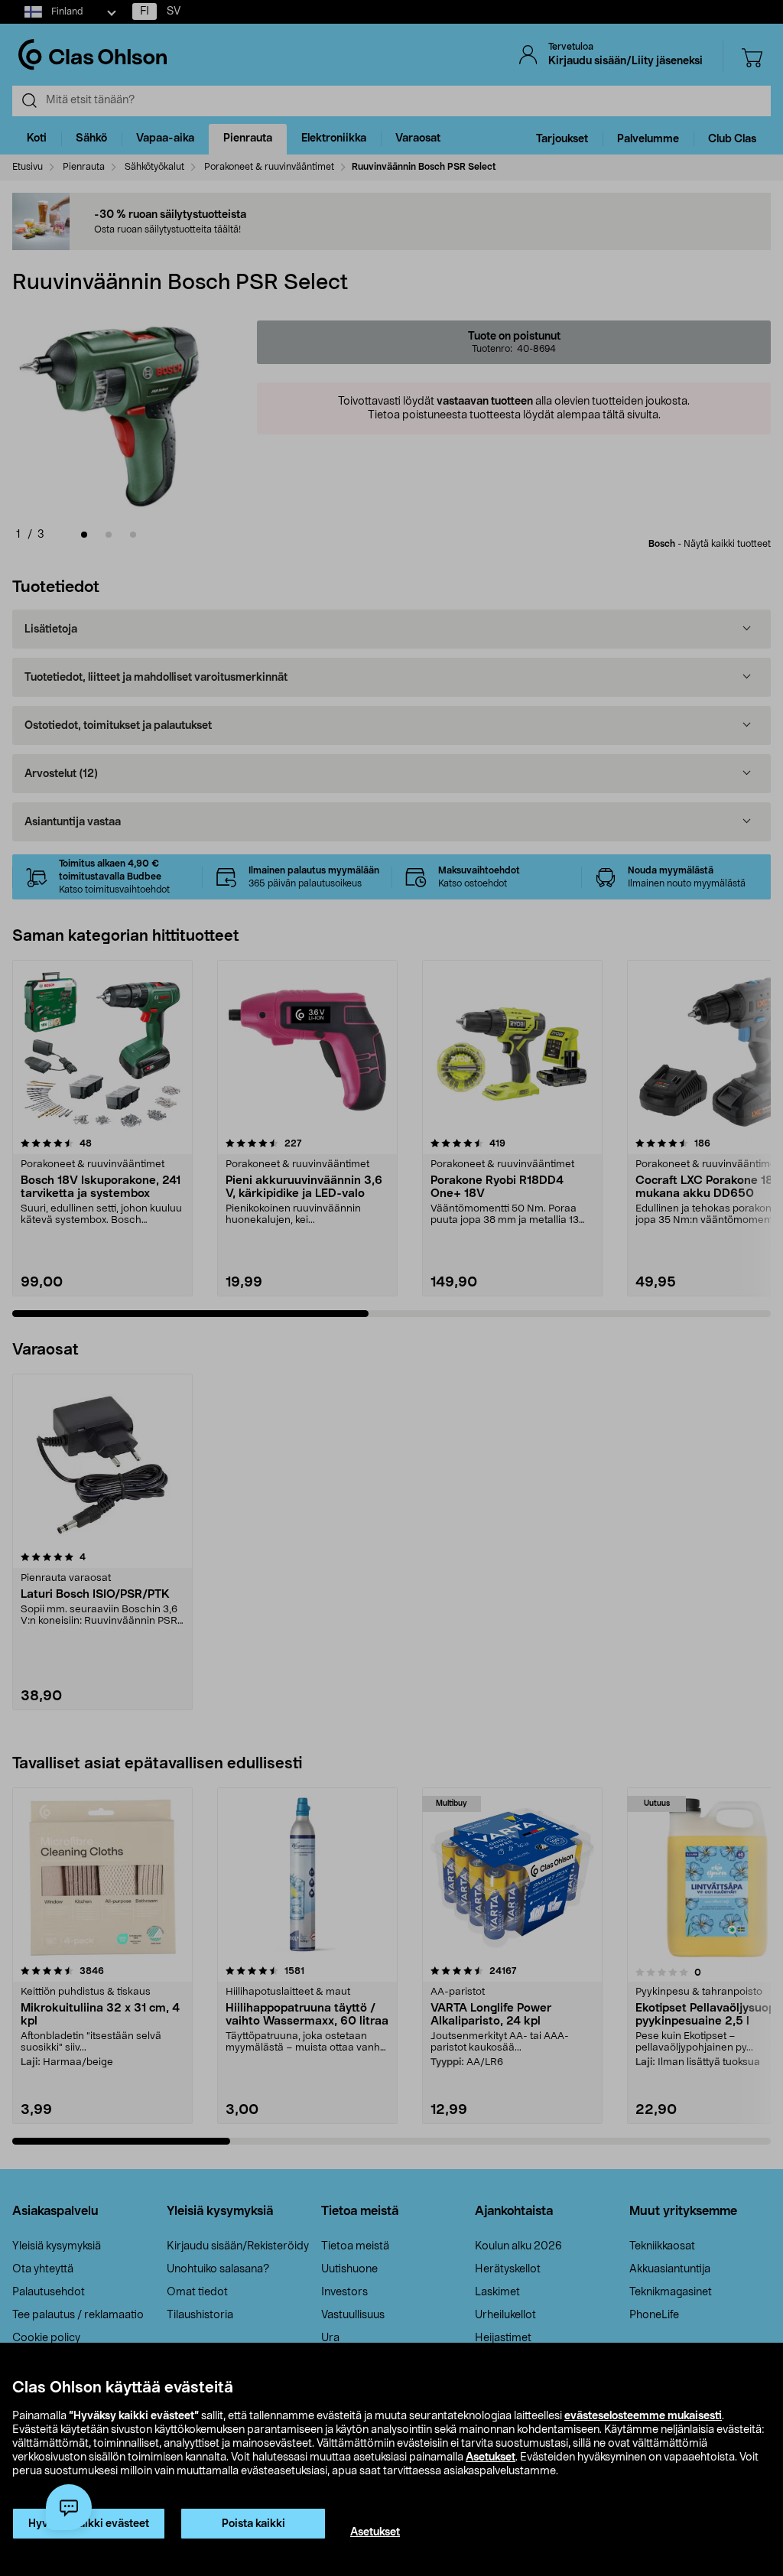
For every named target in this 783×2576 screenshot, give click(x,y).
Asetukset (491, 2457)
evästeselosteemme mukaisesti (643, 2416)
